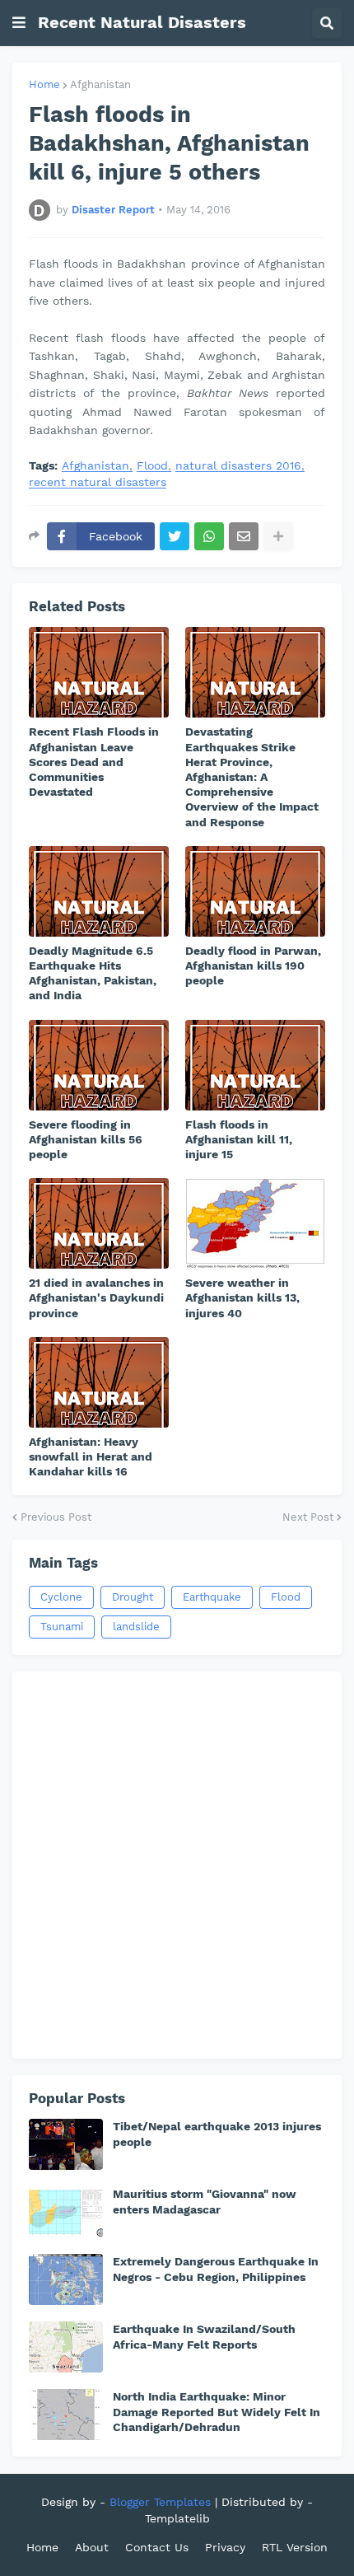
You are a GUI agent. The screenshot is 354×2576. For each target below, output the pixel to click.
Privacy (225, 2547)
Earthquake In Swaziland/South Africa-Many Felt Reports (204, 2336)
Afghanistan (100, 84)
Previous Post (56, 1517)
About (92, 2547)
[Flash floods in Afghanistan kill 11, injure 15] (255, 1065)
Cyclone (61, 1597)
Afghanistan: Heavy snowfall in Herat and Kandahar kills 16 (91, 1456)
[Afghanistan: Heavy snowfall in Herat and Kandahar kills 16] (99, 1382)
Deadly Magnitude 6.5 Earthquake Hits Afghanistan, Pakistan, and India (93, 973)
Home (44, 84)
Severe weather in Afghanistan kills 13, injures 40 (242, 1297)
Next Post (308, 1517)
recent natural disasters (98, 482)
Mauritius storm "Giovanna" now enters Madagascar (205, 2201)
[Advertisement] (177, 1865)
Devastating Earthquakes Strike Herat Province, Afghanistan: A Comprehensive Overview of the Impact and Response (252, 776)
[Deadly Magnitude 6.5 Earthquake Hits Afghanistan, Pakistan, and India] (99, 891)
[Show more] (278, 536)
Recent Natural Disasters (142, 22)
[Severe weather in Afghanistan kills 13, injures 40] (255, 1223)
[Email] (244, 536)
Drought (133, 1597)
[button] (19, 23)
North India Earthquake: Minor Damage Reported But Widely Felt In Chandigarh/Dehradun (217, 2411)
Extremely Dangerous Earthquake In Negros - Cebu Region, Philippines (216, 2269)
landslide (136, 1627)
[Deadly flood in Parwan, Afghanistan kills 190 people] (255, 891)
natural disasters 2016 (238, 466)
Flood (152, 466)
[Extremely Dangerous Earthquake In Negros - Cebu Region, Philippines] (66, 2279)
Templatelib (177, 2518)
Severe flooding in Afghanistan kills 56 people (86, 1139)
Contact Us (157, 2547)
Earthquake (212, 1597)
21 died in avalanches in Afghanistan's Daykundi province (96, 1297)
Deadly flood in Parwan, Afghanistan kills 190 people (253, 965)
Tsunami (62, 1627)
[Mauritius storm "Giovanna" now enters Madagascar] (66, 2212)
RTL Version (295, 2547)
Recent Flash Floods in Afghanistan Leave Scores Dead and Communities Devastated (94, 762)
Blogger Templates (160, 2502)
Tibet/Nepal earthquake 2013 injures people (217, 2134)
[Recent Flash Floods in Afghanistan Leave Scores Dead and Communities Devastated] (99, 672)
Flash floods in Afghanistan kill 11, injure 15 (239, 1139)
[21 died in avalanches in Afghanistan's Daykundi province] (99, 1223)
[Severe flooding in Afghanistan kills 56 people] (99, 1065)
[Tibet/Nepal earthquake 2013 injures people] (66, 2144)
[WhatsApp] (209, 536)
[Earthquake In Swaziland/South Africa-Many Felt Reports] (66, 2347)
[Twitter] (175, 536)
